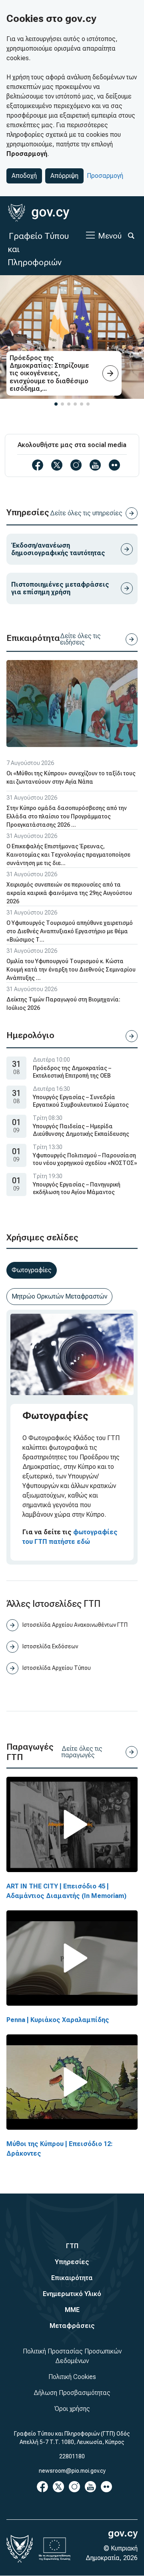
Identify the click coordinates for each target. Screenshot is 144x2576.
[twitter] (57, 465)
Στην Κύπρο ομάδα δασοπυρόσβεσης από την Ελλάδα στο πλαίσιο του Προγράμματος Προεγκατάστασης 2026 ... (67, 816)
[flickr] (114, 465)
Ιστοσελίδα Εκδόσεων (50, 1646)
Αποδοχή (24, 176)
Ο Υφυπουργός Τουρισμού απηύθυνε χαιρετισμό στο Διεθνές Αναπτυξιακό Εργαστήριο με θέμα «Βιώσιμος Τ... (70, 931)
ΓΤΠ (72, 2246)
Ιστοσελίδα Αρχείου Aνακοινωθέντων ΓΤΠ (75, 1625)
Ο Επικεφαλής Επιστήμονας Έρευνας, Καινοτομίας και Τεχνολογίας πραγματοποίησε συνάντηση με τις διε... (68, 855)
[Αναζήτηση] (131, 236)
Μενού (110, 236)
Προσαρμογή (105, 176)
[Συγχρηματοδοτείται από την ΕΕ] (55, 2549)
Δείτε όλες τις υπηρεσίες (86, 513)
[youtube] (95, 465)
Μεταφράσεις (72, 2326)
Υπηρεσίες (72, 2262)
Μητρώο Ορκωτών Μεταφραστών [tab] (59, 1296)
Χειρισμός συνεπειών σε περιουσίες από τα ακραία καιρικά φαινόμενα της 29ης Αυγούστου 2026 (69, 893)
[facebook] (38, 465)
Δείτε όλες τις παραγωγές (82, 1752)
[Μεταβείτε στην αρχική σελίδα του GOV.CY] (39, 213)
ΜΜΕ (72, 2310)
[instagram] (76, 465)
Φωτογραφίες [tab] (32, 1270)
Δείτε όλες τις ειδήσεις (80, 639)
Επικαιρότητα (72, 2278)
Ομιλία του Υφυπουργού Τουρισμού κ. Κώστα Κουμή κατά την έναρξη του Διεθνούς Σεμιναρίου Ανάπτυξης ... (71, 970)
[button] (56, 404)
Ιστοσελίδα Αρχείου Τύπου (57, 1668)
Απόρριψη (64, 176)
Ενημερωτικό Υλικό (72, 2294)
